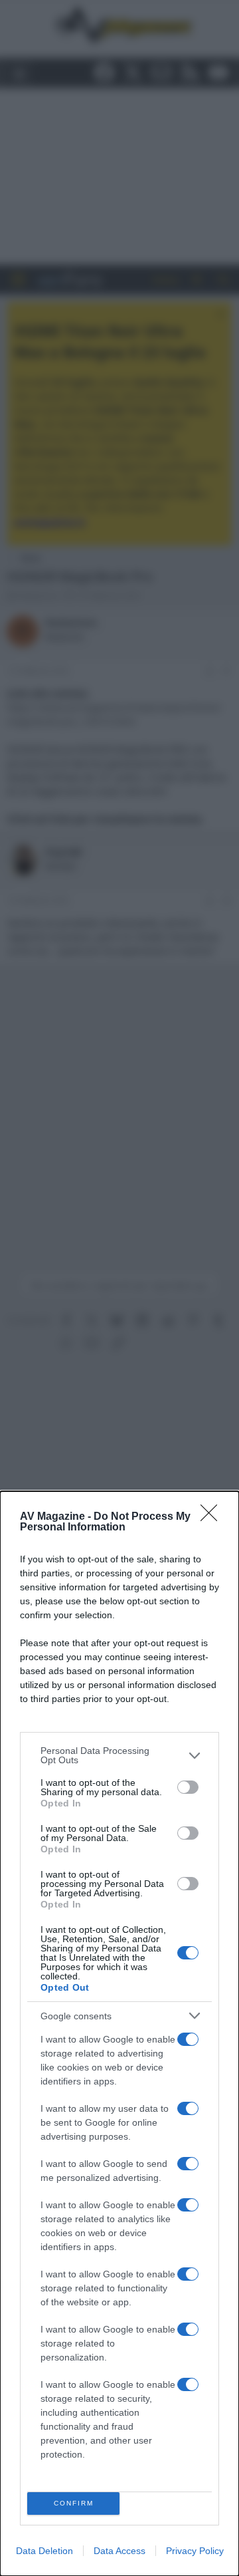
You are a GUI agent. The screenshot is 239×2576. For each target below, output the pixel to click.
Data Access (119, 2551)
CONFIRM (74, 2503)
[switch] (188, 1787)
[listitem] (119, 1755)
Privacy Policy (195, 2551)
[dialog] (119, 2034)
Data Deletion (44, 2551)
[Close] (213, 1517)
